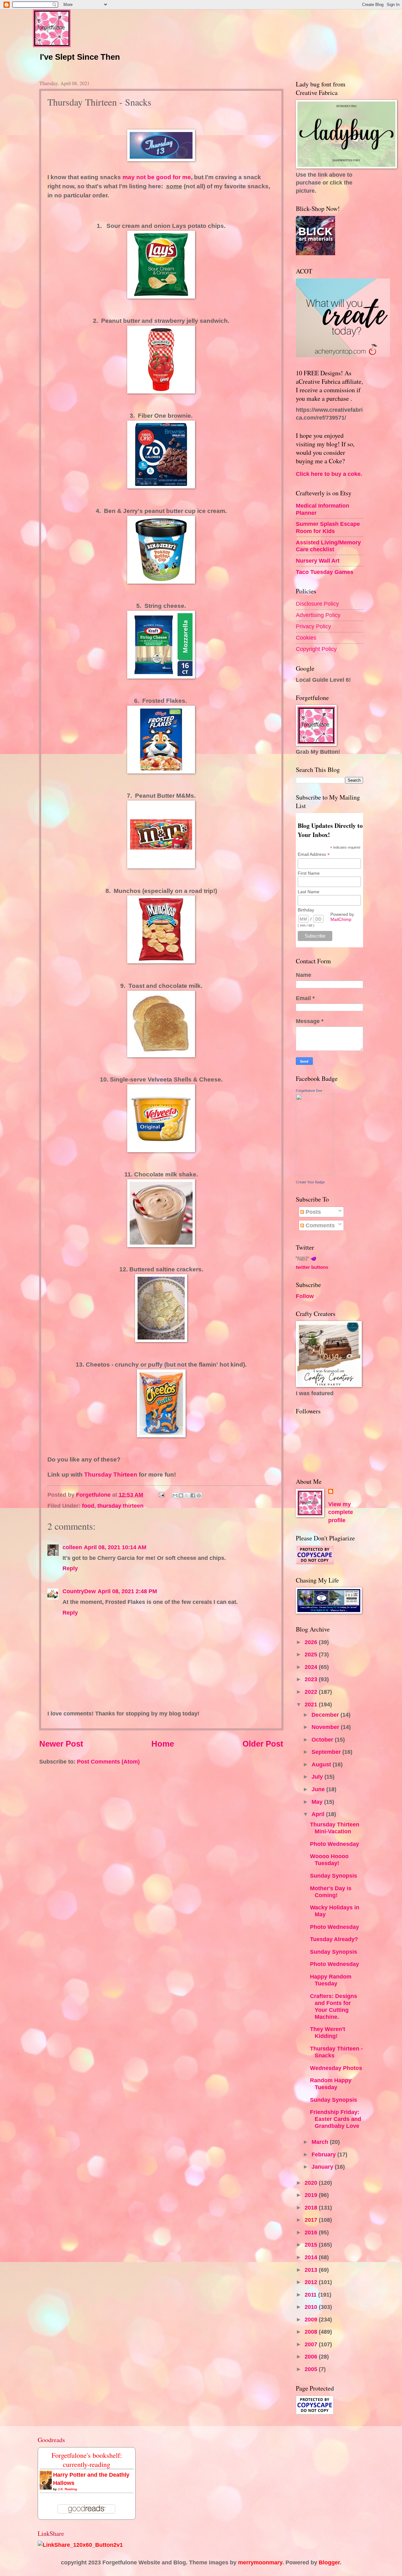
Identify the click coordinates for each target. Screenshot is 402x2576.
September (327, 1752)
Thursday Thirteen (111, 1475)
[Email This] (175, 1495)
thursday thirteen (120, 1506)
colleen (72, 1547)
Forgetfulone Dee (309, 1091)
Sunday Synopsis (334, 1876)
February (324, 2154)
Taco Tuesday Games (325, 572)
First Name (309, 873)
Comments (319, 1225)
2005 (312, 2369)
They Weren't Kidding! (328, 2032)
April (319, 1814)
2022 (312, 1692)
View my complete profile (341, 1512)
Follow (305, 1296)
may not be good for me (157, 177)
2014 (312, 2257)
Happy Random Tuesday (331, 1980)
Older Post (263, 1744)
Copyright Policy (316, 649)
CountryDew (79, 1591)
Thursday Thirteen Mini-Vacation (335, 1828)
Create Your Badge (310, 1182)
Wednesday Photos (336, 2068)
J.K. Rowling (67, 2489)
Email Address (314, 854)
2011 (311, 2295)
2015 (312, 2245)
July (318, 1777)
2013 (312, 2270)
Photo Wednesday (334, 1844)
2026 (312, 1642)
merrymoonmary (260, 2562)
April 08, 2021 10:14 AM (115, 1547)
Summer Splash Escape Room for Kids (328, 527)
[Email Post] (161, 1495)
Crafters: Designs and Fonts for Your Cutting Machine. (334, 2006)
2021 (312, 1704)
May (318, 1802)
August (322, 1764)
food (88, 1506)
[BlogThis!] (181, 1495)
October (323, 1739)
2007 (312, 2344)
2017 (312, 2220)
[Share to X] (187, 1495)
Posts (312, 1212)
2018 (312, 2207)
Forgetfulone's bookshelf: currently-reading (87, 2460)
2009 (312, 2319)
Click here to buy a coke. (329, 474)
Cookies (306, 638)
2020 (312, 2183)
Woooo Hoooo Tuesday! (329, 1860)
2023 (312, 1679)
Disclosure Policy (317, 604)
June (319, 1789)
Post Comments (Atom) (108, 1761)
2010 (312, 2307)
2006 (312, 2356)
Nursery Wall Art (318, 561)
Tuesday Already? (334, 1939)
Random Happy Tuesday (331, 2084)
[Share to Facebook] (193, 1495)
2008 (312, 2332)
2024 (312, 1667)
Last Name (309, 892)
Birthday (306, 910)
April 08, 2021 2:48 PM (127, 1591)
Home (163, 1744)
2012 (312, 2282)
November (326, 1727)
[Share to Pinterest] (199, 1495)
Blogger (329, 2562)
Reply (70, 1568)
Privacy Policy (313, 626)
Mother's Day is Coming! (331, 1892)
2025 (312, 1654)
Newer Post (61, 1744)
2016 (312, 2232)
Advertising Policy (318, 615)
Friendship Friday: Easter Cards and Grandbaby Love (336, 2119)
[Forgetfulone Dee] (315, 1173)
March (321, 2142)
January (323, 2167)
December (326, 1715)
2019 (312, 2195)
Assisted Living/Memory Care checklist (328, 546)
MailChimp (341, 919)
